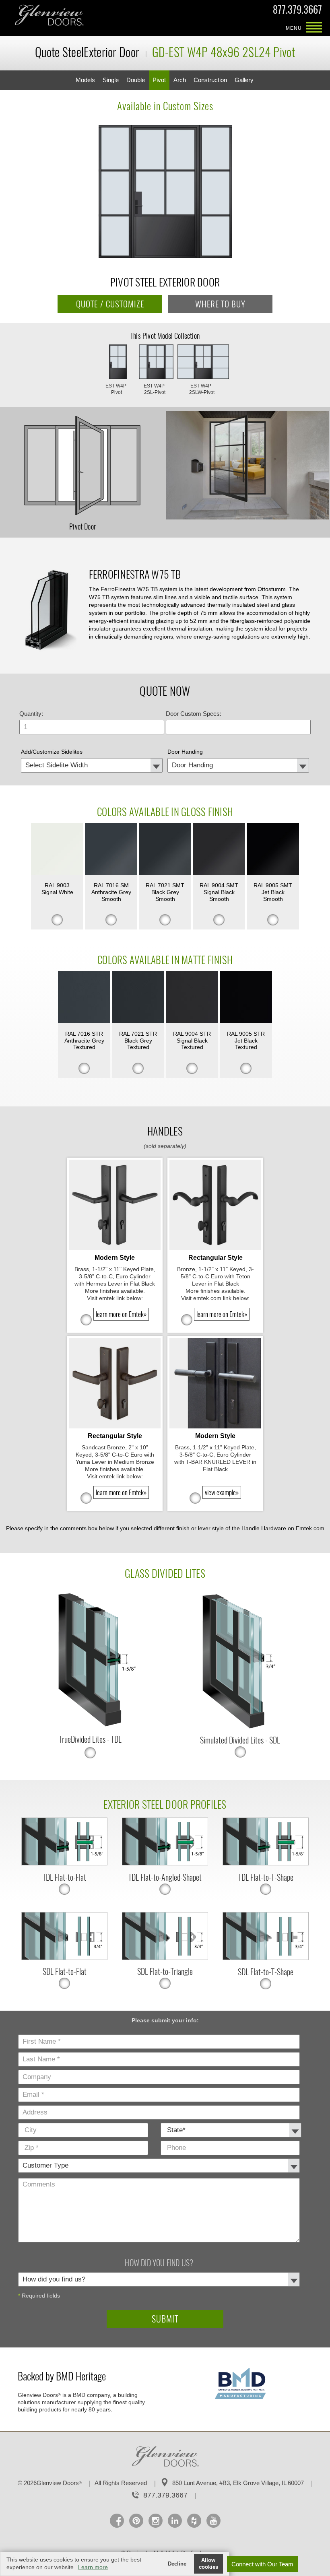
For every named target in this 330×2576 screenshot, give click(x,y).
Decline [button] (177, 2564)
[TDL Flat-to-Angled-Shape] (165, 1863)
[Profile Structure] (50, 610)
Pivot (159, 80)
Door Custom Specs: (194, 714)
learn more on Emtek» (121, 1314)
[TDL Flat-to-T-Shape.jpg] (265, 1863)
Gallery (244, 80)
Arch (180, 80)
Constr (210, 80)
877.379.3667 (297, 11)
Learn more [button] (93, 2567)
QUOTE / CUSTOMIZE (110, 304)
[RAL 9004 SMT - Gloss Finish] (219, 850)
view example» (222, 1492)
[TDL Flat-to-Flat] (64, 1863)
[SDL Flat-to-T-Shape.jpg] (265, 1958)
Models (85, 80)
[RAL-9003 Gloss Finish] (57, 850)
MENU (314, 28)
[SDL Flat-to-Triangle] (165, 1958)
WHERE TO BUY (220, 304)
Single (111, 80)
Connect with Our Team (262, 2564)
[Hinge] (90, 1660)
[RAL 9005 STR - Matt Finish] (246, 998)
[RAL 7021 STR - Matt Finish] (138, 998)
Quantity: (31, 714)
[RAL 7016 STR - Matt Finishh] (84, 998)
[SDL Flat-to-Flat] (64, 1958)
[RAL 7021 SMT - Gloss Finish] (165, 850)
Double (136, 80)
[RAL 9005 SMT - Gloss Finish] (273, 850)
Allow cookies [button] (208, 2564)
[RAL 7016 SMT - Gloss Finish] (111, 850)
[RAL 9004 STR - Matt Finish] (192, 998)
